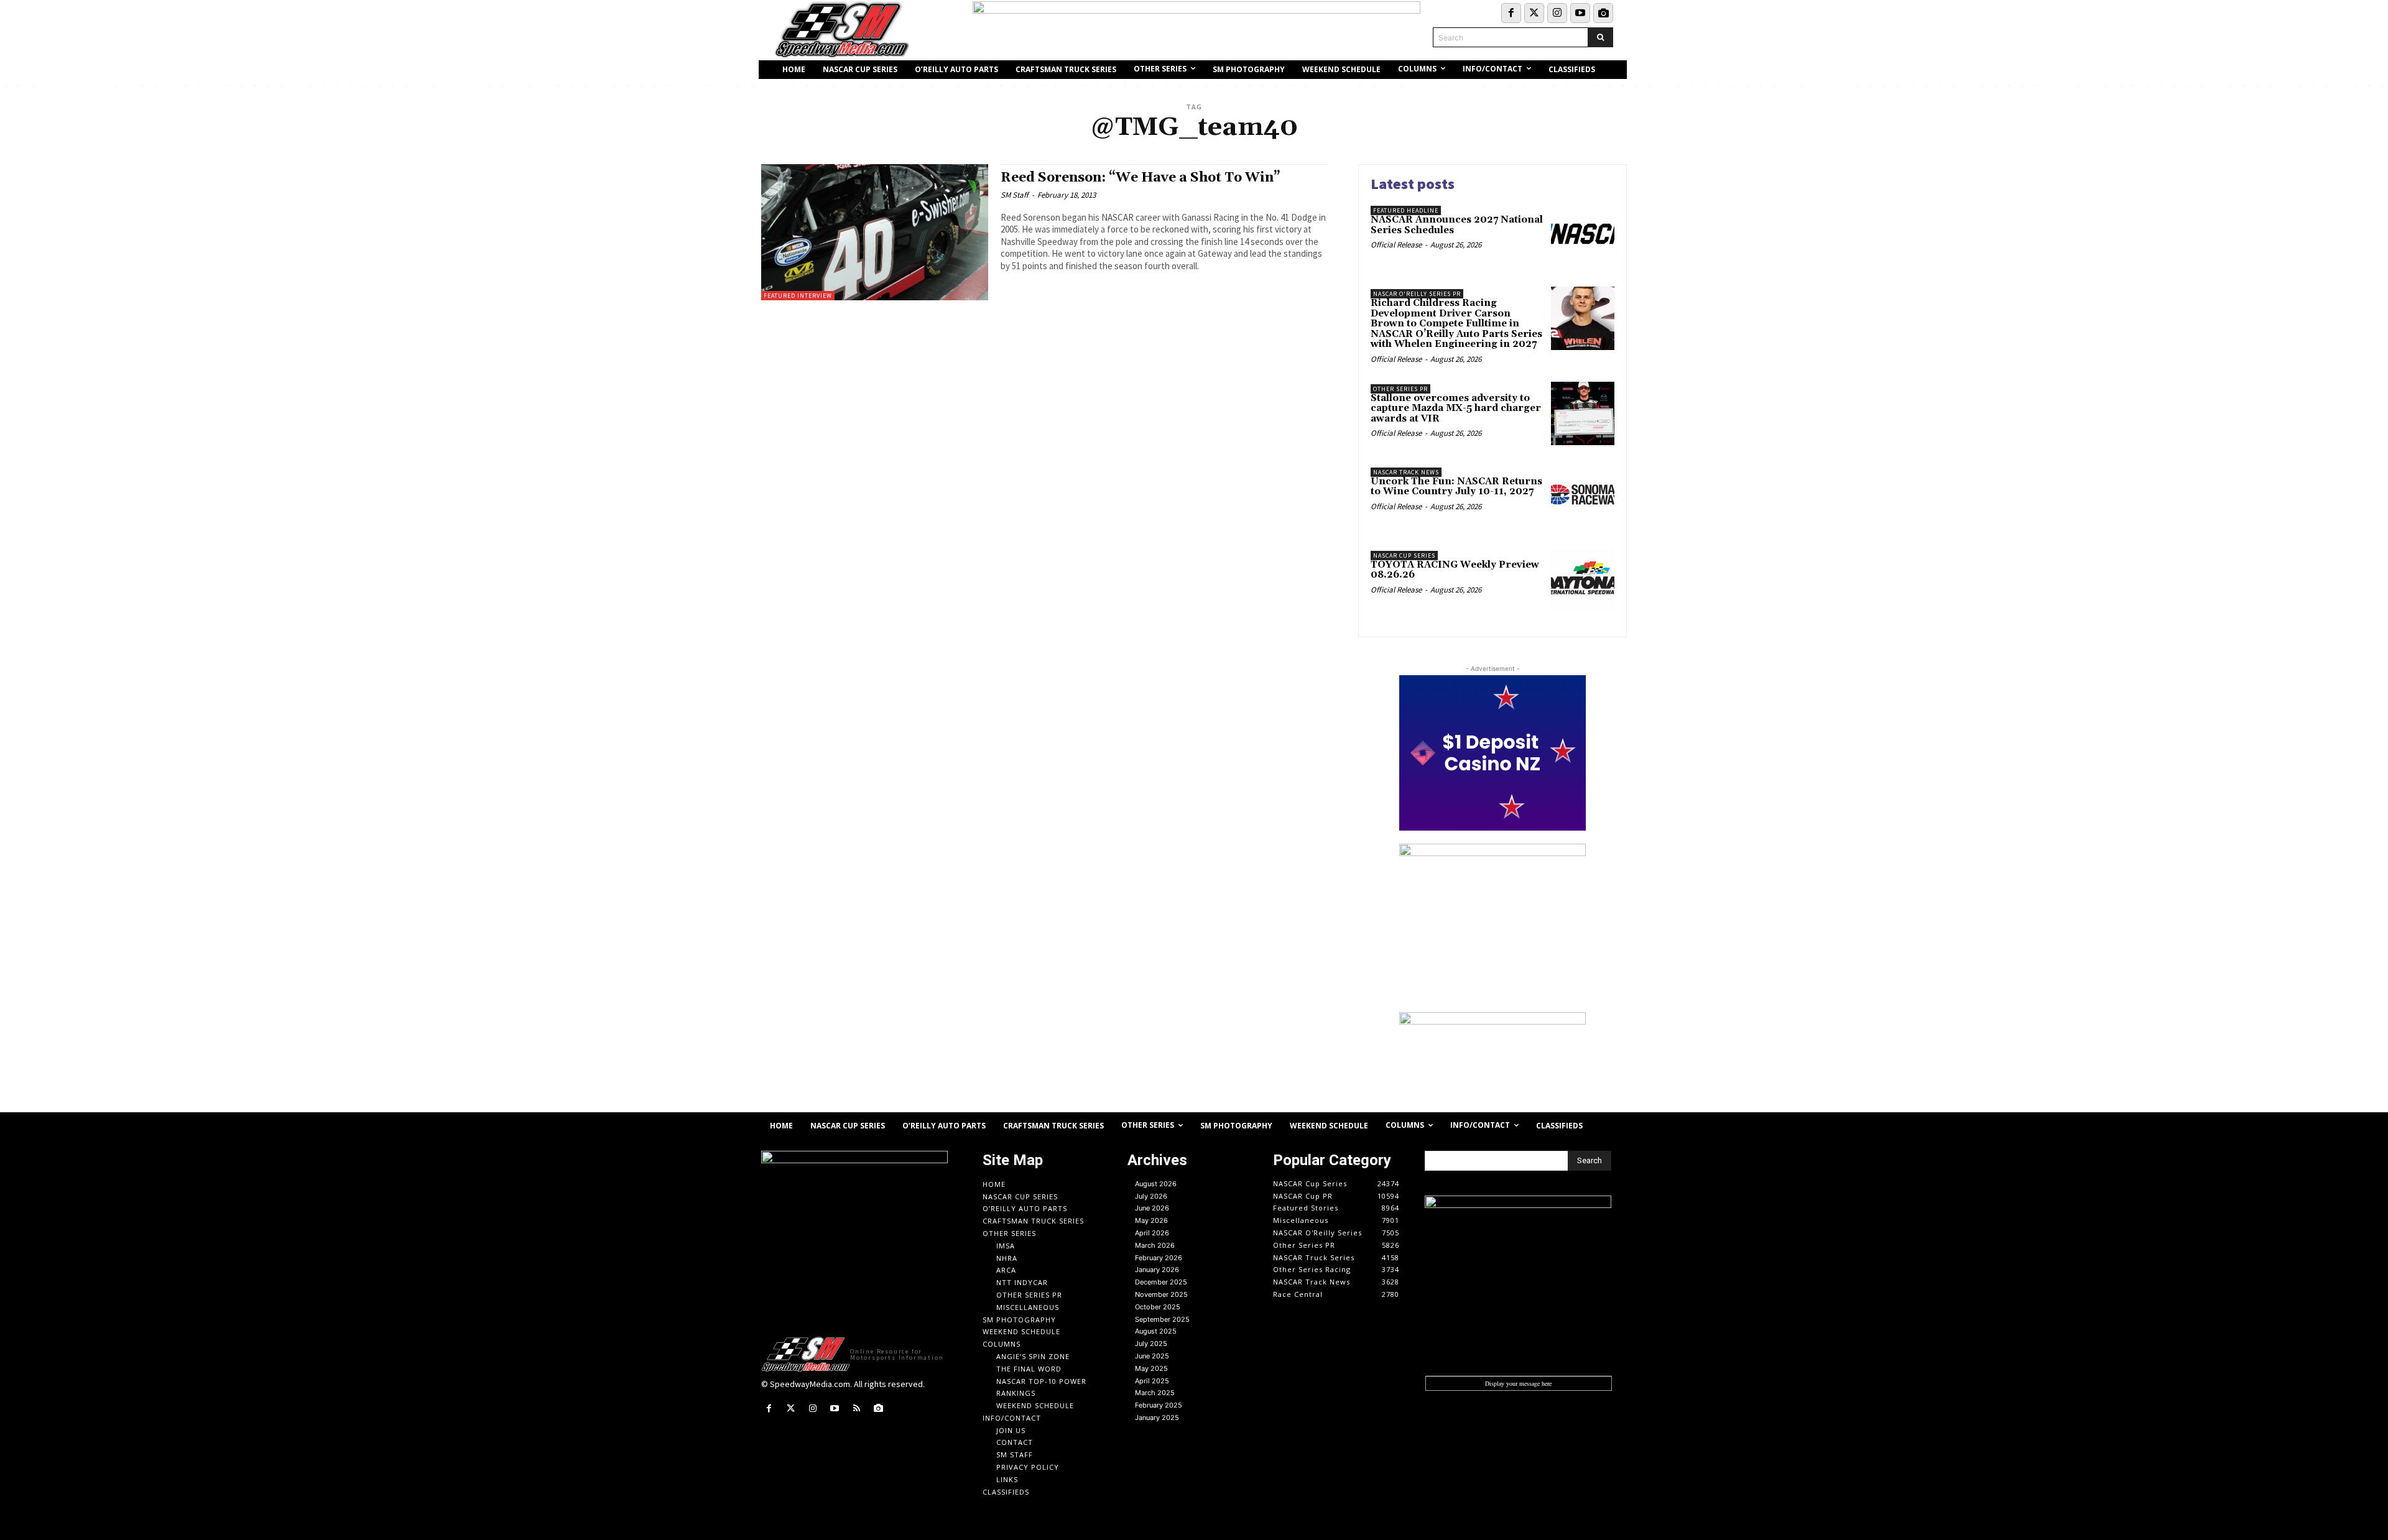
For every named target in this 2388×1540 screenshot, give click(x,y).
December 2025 (1161, 1282)
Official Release (1396, 245)
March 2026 (1155, 1245)
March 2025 (1155, 1393)
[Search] (1600, 37)
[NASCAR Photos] (1603, 13)
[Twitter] (1534, 13)
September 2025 (1162, 1319)
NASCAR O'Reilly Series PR (1417, 294)
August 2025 (1156, 1331)
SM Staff (1015, 195)
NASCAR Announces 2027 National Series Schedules (1457, 225)
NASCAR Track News (1406, 472)
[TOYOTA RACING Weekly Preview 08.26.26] (1583, 580)
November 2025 (1161, 1294)
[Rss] (857, 1409)
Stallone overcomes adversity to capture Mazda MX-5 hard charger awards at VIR (1456, 408)
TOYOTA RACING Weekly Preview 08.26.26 (1455, 570)
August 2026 (1156, 1184)
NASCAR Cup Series (1404, 556)
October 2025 (1158, 1307)
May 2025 (1151, 1368)
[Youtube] (1580, 13)
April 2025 (1152, 1381)
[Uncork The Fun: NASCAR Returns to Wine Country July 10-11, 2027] (1583, 497)
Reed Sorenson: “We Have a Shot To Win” (1141, 178)
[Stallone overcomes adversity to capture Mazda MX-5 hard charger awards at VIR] (1583, 413)
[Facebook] (1511, 13)
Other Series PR (1400, 389)
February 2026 (1159, 1258)
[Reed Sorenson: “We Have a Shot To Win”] (875, 232)
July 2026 (1151, 1196)
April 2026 (1152, 1233)
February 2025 (1159, 1405)
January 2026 (1157, 1270)
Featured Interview (798, 296)
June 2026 (1152, 1208)
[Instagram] (1557, 13)
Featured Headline (1406, 210)
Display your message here (1518, 1383)
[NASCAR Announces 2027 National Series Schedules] (1583, 235)
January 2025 (1157, 1418)
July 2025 (1151, 1344)
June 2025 (1152, 1356)
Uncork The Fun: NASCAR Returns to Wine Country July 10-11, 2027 (1456, 487)
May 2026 (1151, 1220)
